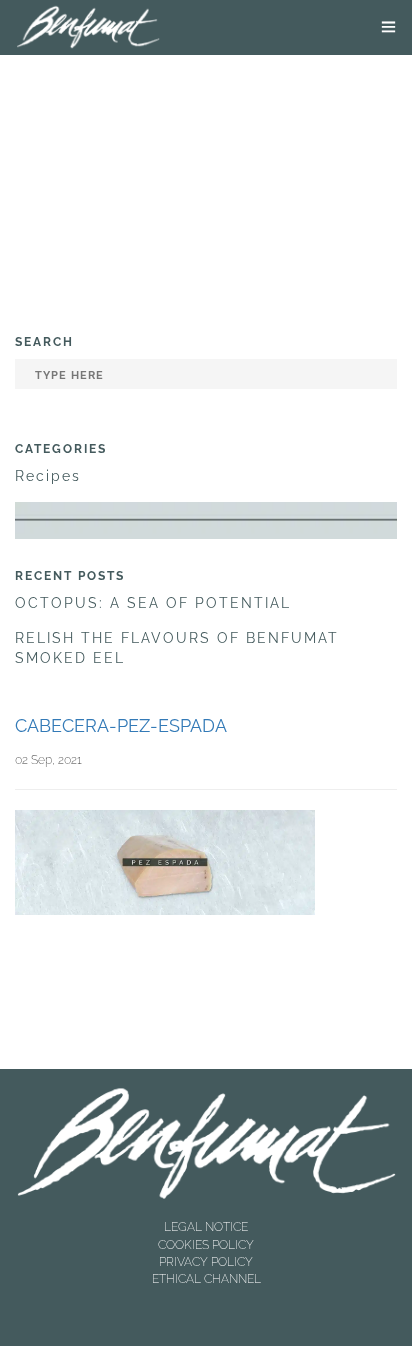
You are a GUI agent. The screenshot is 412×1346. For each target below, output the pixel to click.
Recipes (48, 476)
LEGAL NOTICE (206, 1227)
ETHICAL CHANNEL (206, 1279)
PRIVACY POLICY (206, 1262)
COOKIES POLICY (206, 1245)
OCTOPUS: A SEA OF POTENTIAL (153, 603)
